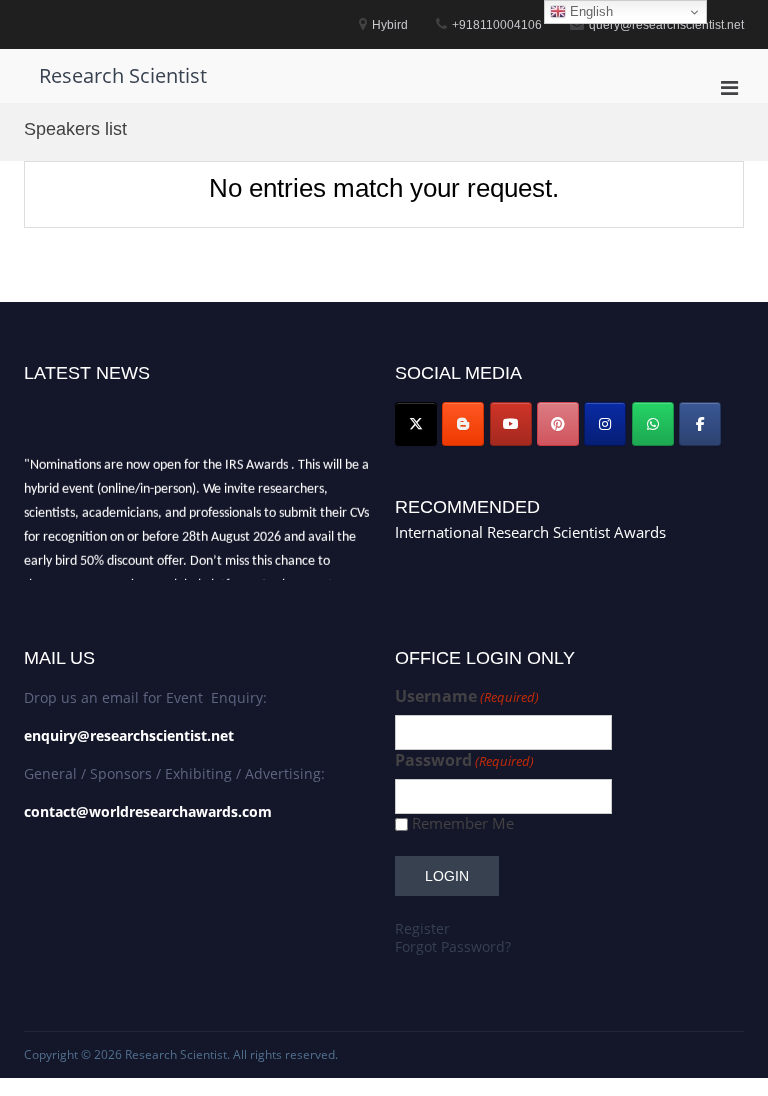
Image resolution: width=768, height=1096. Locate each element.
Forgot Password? (453, 946)
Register (422, 928)
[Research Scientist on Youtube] (511, 424)
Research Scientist (123, 75)
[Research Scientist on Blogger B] (463, 424)
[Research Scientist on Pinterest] (558, 424)
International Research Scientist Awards (530, 532)
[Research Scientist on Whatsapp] (653, 424)
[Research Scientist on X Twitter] (416, 424)
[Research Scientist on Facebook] (700, 424)
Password (464, 760)
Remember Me (463, 823)
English (589, 11)
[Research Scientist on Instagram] (605, 424)
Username (467, 696)
